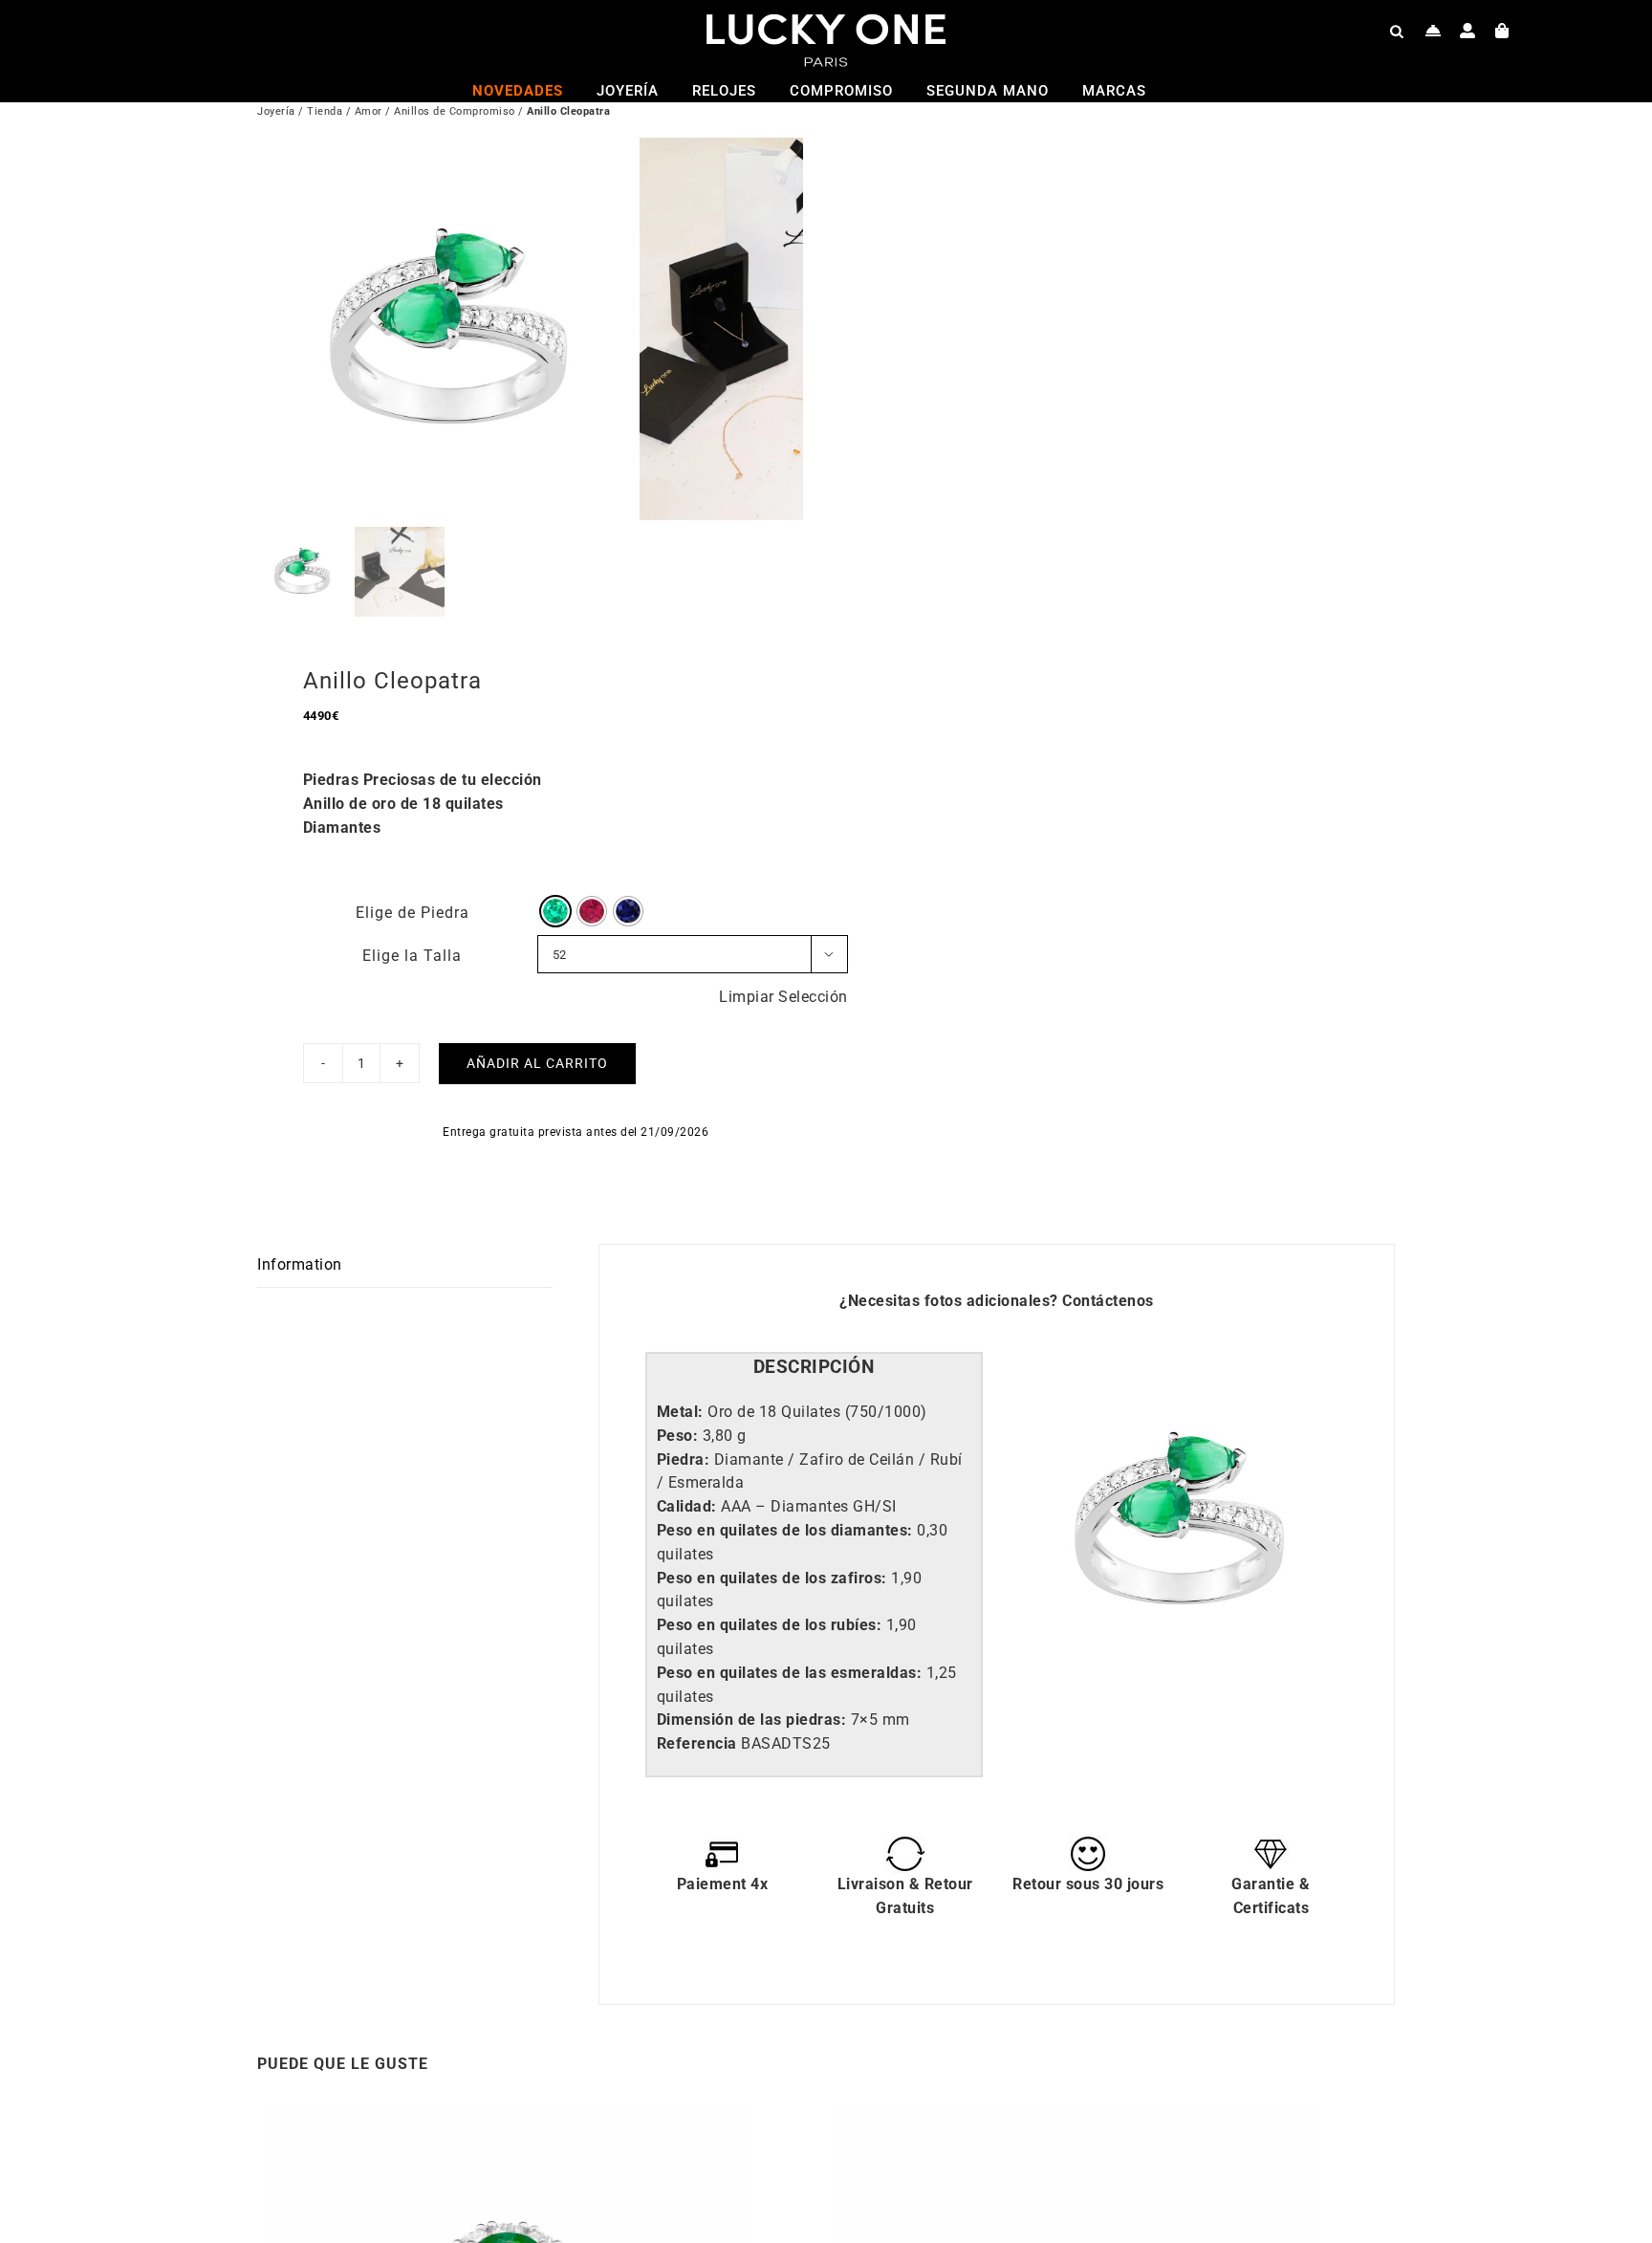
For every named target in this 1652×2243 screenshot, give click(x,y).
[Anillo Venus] (506, 2115)
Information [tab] (300, 1264)
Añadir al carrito (537, 1063)
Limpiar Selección (783, 997)
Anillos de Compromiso (455, 111)
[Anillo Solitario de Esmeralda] (1075, 2115)
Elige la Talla (412, 956)
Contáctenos (1108, 1301)
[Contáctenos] (1434, 31)
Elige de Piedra (413, 913)
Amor (369, 111)
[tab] (814, 1368)
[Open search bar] (1397, 31)
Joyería (276, 111)
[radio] (555, 911)
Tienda (325, 111)
